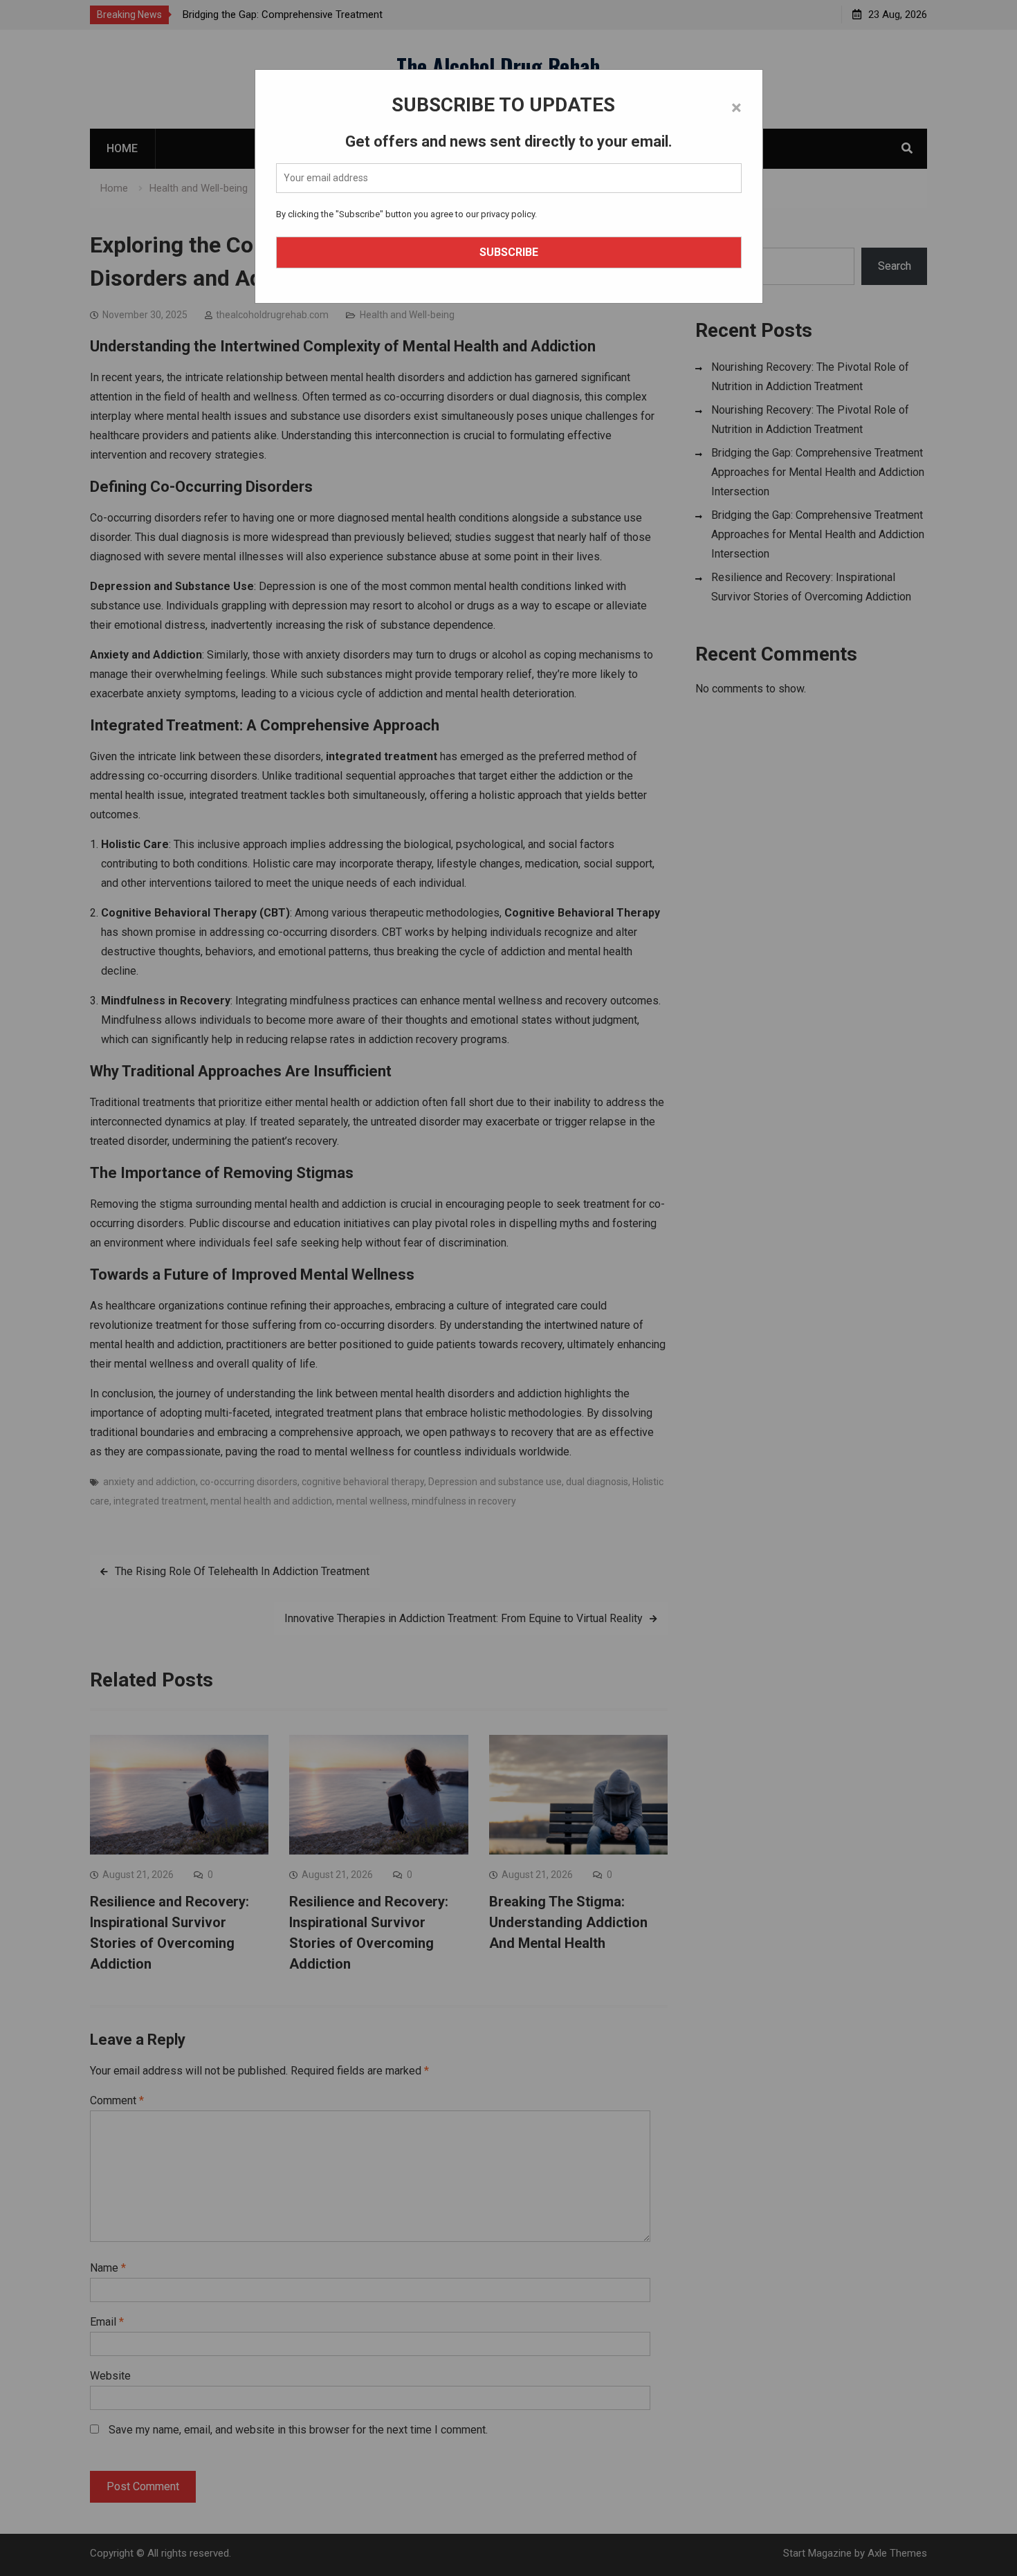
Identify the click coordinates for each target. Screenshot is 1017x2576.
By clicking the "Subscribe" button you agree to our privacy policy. (406, 214)
